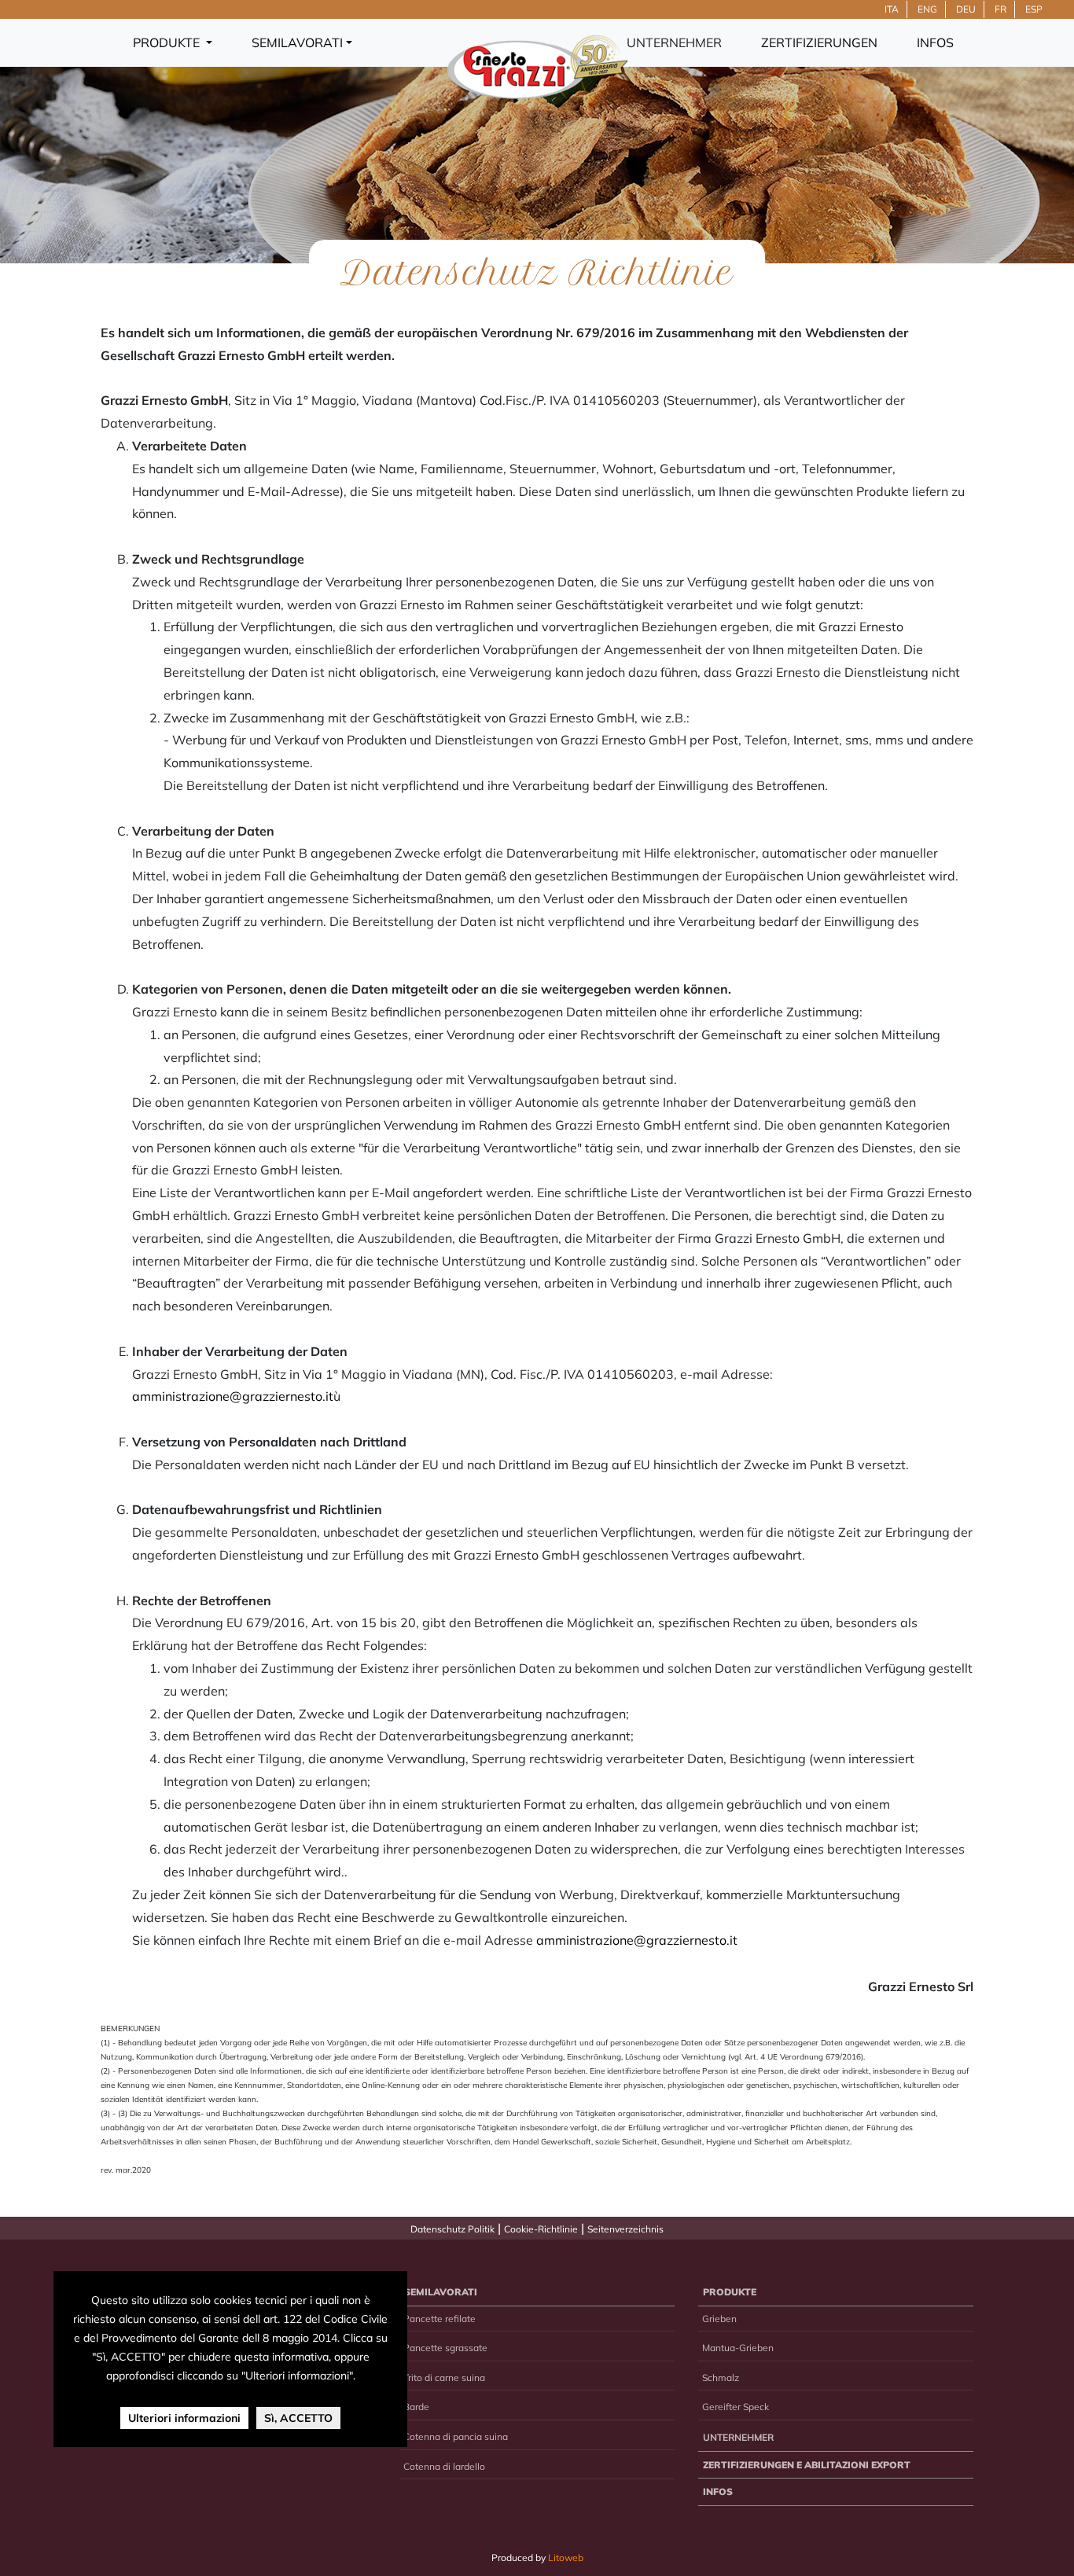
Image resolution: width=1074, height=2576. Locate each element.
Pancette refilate (440, 2319)
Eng (927, 9)
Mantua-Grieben (738, 2348)
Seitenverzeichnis (625, 2229)
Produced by (537, 2558)
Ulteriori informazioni (184, 2418)
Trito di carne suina (444, 2378)
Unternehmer (674, 42)
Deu (966, 9)
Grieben (719, 2319)
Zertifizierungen (819, 42)
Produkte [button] (168, 42)
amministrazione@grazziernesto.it (233, 1396)
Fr (1000, 9)
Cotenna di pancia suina (456, 2436)
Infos (935, 42)
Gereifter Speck (736, 2407)
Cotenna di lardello (444, 2466)
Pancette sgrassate (445, 2348)
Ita (892, 9)
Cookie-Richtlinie (541, 2229)
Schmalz (721, 2378)
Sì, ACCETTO (298, 2418)
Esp (1034, 9)
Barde (416, 2407)
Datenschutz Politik (452, 2229)
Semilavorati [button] (297, 42)
